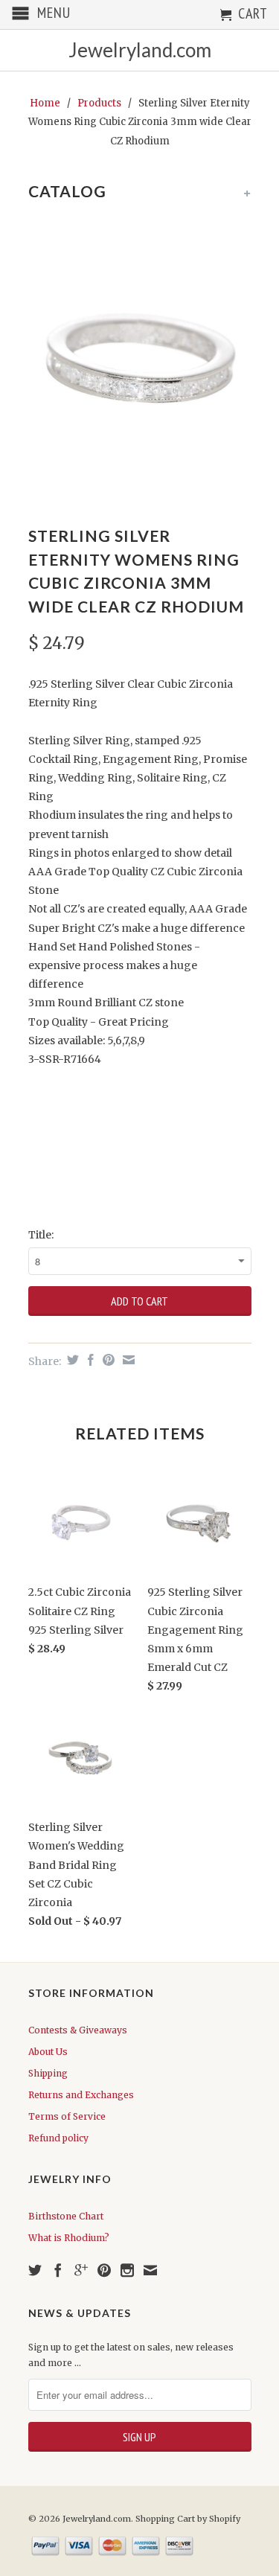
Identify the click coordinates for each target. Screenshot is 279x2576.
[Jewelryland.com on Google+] (81, 2270)
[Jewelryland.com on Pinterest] (104, 2270)
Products (99, 103)
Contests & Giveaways (78, 2030)
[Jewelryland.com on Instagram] (127, 2270)
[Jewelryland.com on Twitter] (35, 2270)
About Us (48, 2052)
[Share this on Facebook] (89, 1360)
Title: (41, 1235)
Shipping (48, 2073)
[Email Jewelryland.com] (150, 2270)
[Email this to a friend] (127, 1360)
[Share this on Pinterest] (107, 1360)
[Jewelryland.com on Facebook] (58, 2270)
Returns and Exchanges (81, 2095)
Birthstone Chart (66, 2216)
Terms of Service (67, 2116)
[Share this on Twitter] (71, 1360)
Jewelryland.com (140, 50)
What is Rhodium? (69, 2238)
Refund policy (58, 2138)
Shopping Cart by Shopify (188, 2519)
